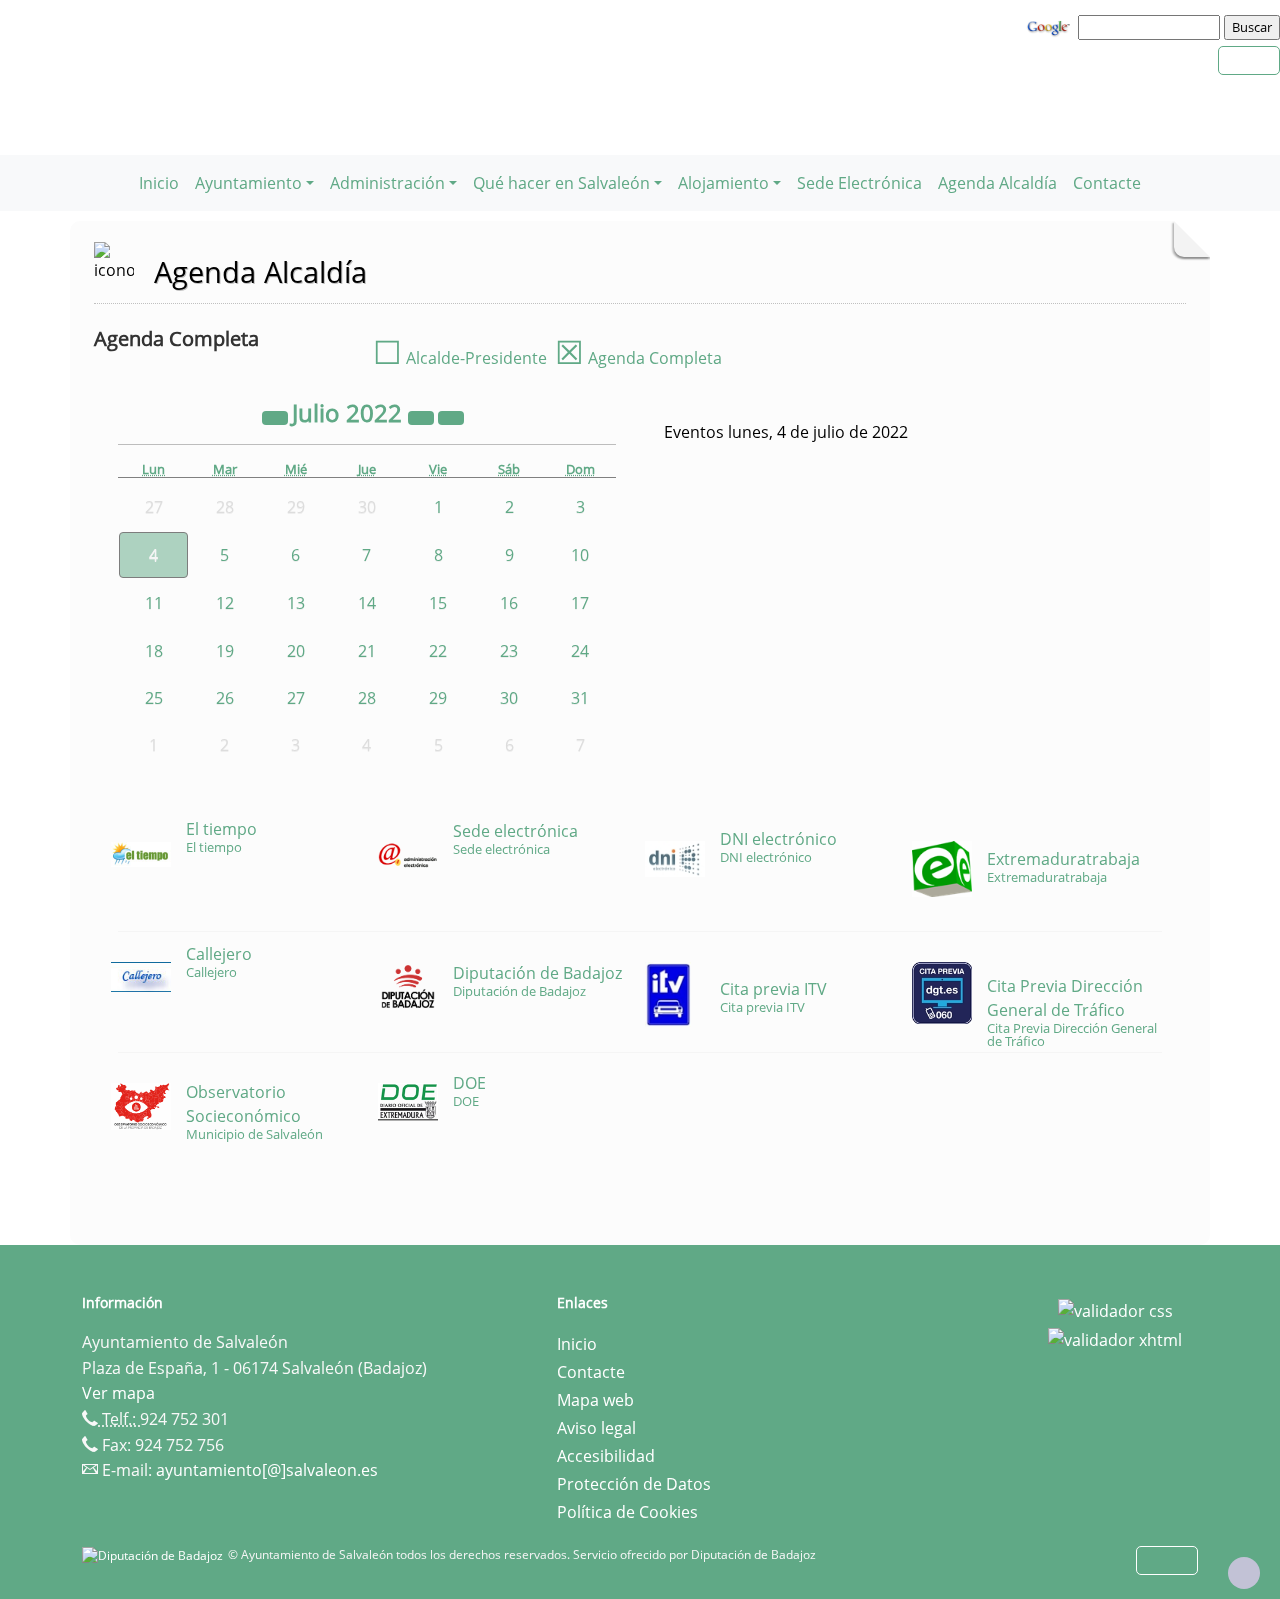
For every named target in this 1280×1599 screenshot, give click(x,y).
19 (225, 651)
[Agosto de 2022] (451, 416)
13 (296, 603)
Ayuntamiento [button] (248, 183)
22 (438, 651)
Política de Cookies (627, 1512)
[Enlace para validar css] (1115, 1309)
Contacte (1107, 183)
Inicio (159, 183)
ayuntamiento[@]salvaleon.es (267, 1470)
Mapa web (595, 1400)
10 (580, 555)
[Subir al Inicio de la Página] (1244, 1573)
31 (580, 698)
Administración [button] (387, 183)
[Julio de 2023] (423, 416)
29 (438, 698)
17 (580, 603)
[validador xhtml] (1115, 1339)
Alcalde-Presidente (460, 358)
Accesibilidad (606, 1456)
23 (509, 651)
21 (367, 651)
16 (509, 603)
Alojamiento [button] (723, 183)
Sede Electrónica (859, 183)
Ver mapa (118, 1393)
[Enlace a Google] (1051, 26)
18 (154, 651)
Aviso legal (596, 1428)
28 (367, 698)
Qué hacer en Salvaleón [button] (561, 183)
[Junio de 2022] (277, 416)
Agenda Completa (638, 358)
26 (225, 698)
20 (296, 651)
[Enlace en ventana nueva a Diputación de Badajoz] (155, 1554)
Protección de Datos (634, 1484)
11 (154, 603)
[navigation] (1152, 27)
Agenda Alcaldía (997, 183)
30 (509, 698)
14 (367, 603)
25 (154, 698)
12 (225, 603)
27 (296, 698)
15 (438, 603)
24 (580, 651)
